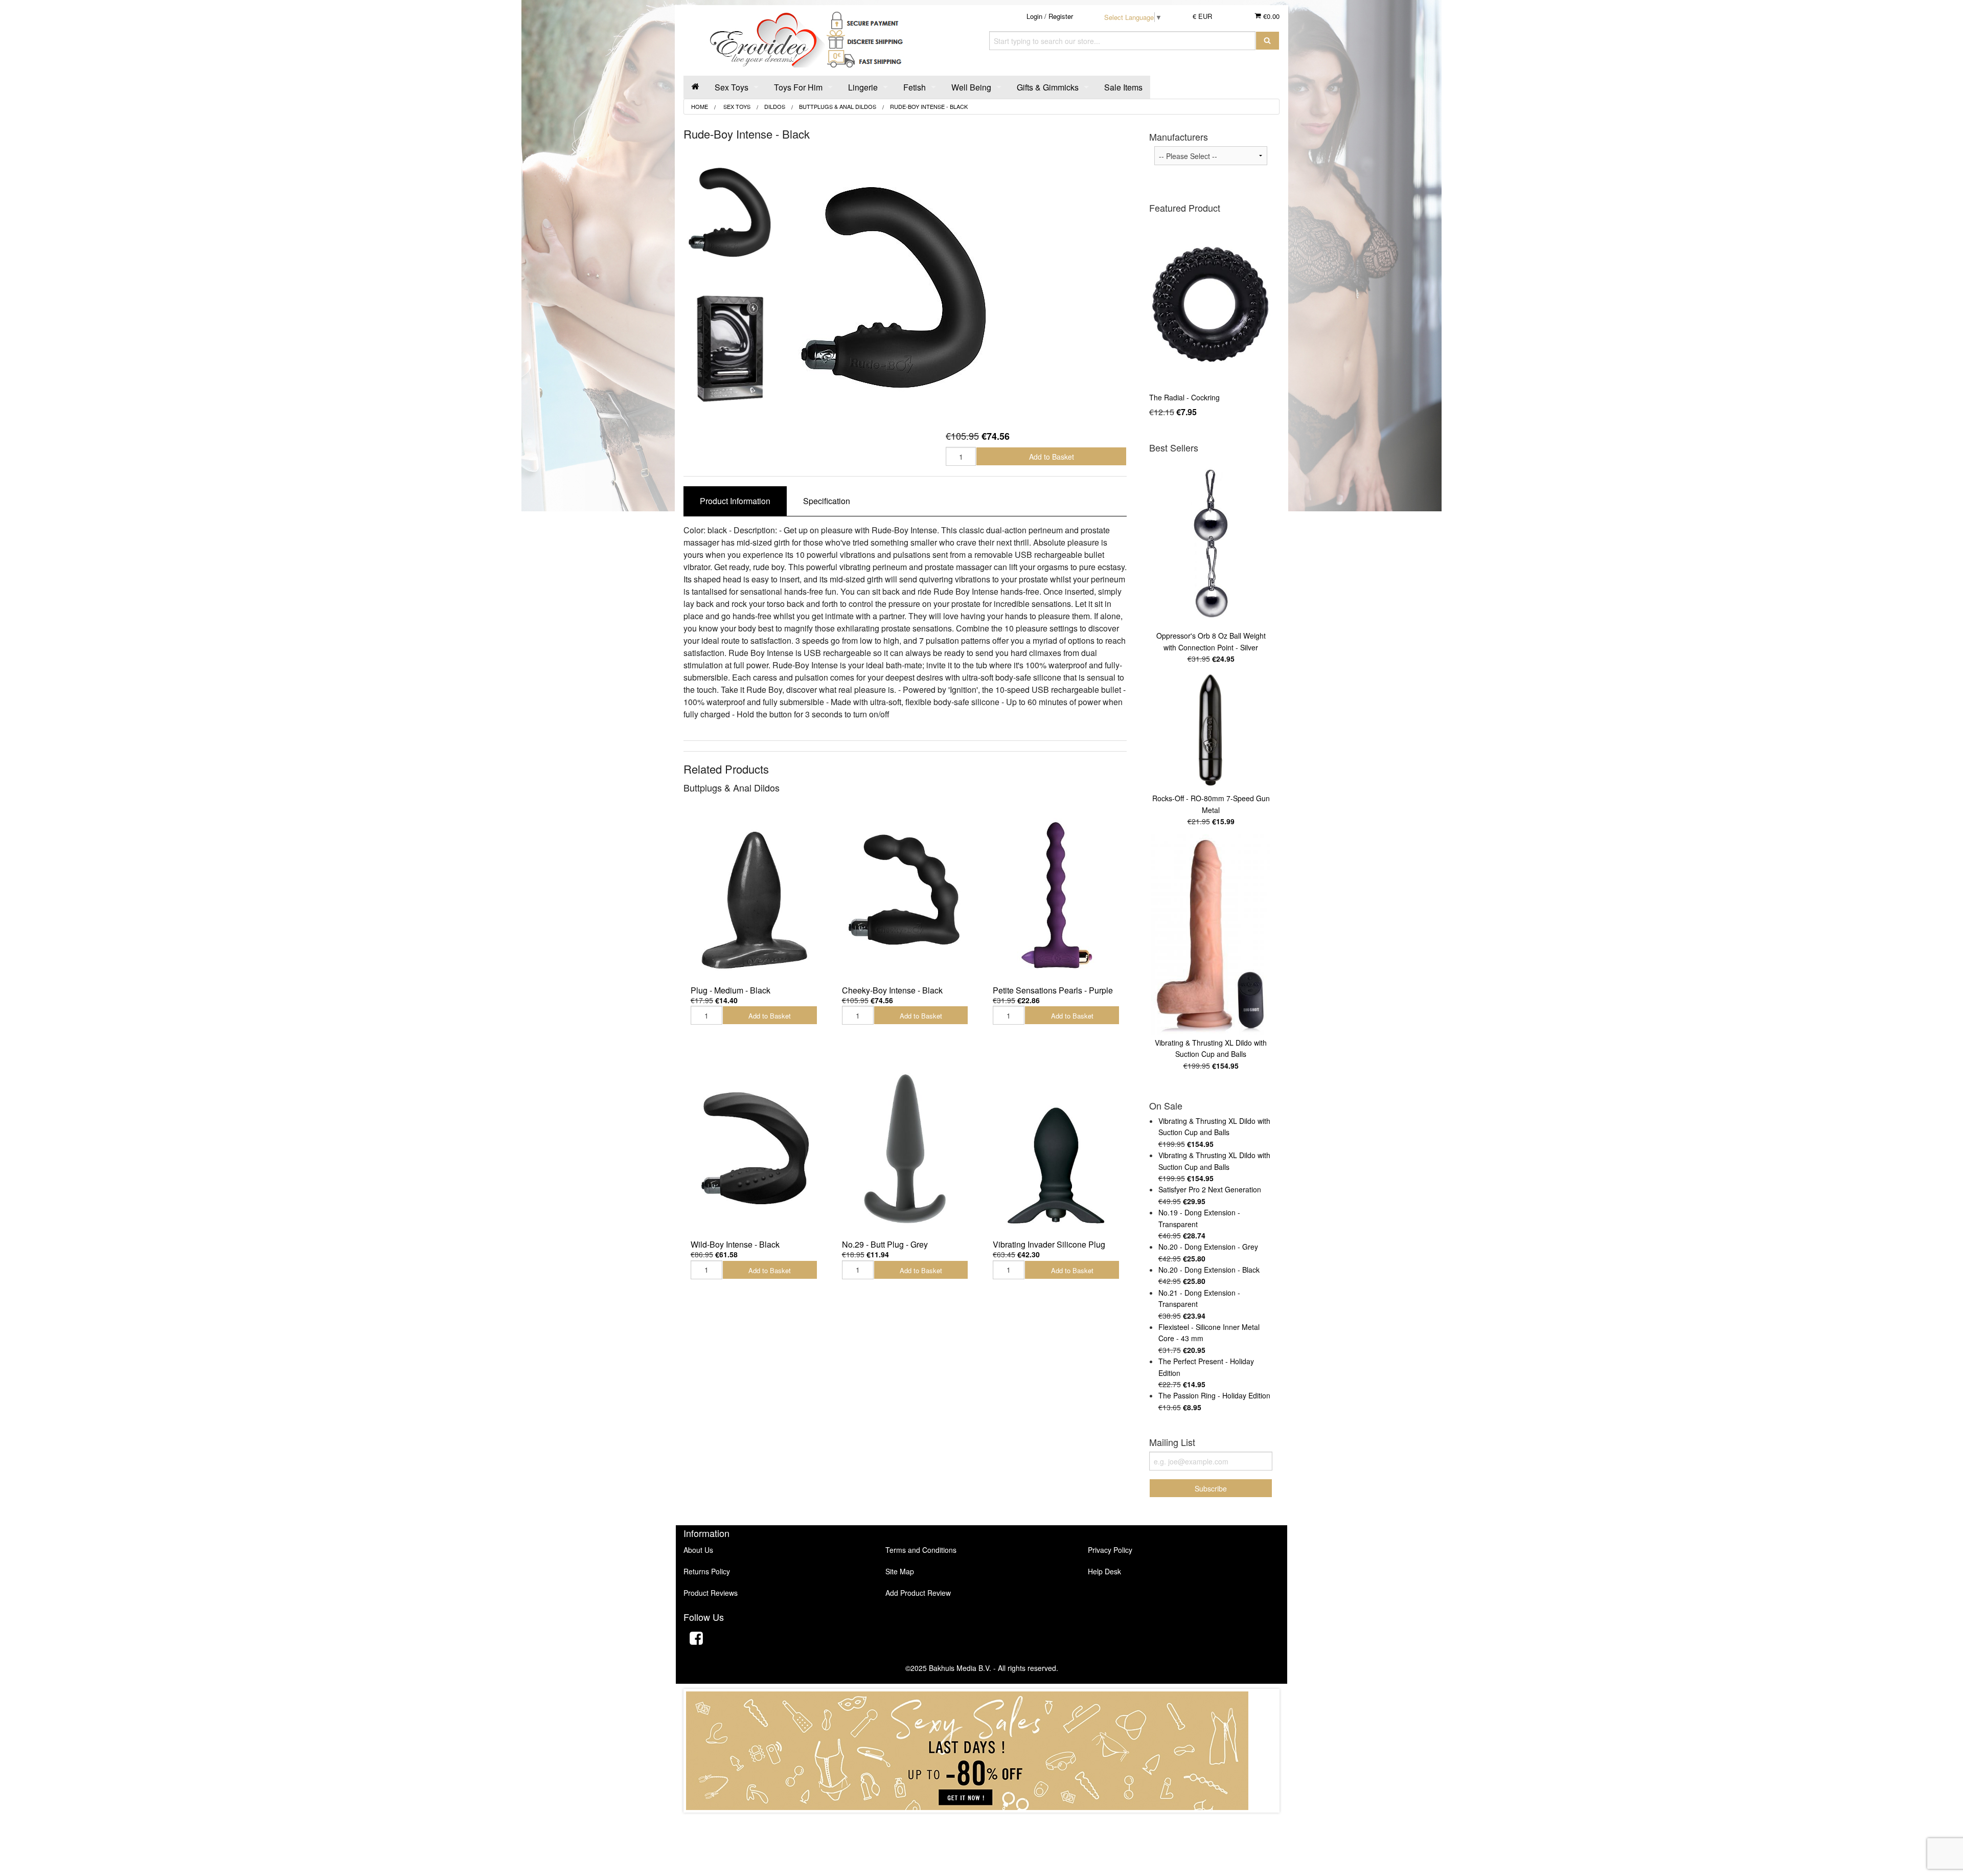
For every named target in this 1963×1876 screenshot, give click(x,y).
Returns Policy (707, 1571)
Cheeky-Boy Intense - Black (892, 990)
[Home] (695, 87)
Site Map (900, 1571)
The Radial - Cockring (1184, 397)
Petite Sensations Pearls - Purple (1053, 990)
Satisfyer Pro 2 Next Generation (1210, 1189)
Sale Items (1123, 87)
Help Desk (1104, 1571)
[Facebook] (696, 1640)
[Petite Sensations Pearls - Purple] (1056, 894)
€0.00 (1270, 16)
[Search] (1268, 41)
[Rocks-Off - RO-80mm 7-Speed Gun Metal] (1211, 731)
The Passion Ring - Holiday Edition (1214, 1395)
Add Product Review (918, 1593)
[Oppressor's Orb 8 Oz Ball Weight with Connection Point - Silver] (1211, 544)
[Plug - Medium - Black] (754, 894)
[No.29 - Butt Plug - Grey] (905, 1148)
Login (1034, 16)
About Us (698, 1550)
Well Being (971, 87)
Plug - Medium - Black (731, 990)
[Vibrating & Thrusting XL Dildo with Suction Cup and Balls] (1211, 935)
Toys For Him (798, 87)
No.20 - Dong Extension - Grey (1208, 1247)
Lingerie (863, 87)
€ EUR (1202, 16)
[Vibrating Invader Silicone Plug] (1056, 1148)
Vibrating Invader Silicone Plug (1049, 1244)
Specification (827, 501)
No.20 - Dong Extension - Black (1209, 1270)
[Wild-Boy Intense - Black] (754, 1148)
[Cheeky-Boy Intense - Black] (905, 894)
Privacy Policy (1110, 1550)
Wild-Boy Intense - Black (735, 1244)
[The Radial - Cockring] (1211, 304)
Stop (982, 1823)
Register (1061, 16)
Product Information (735, 501)
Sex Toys (732, 87)
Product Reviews (711, 1593)
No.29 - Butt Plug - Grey (885, 1244)
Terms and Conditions (921, 1550)
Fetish (915, 87)
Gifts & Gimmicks (1048, 87)
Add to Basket (1052, 457)
